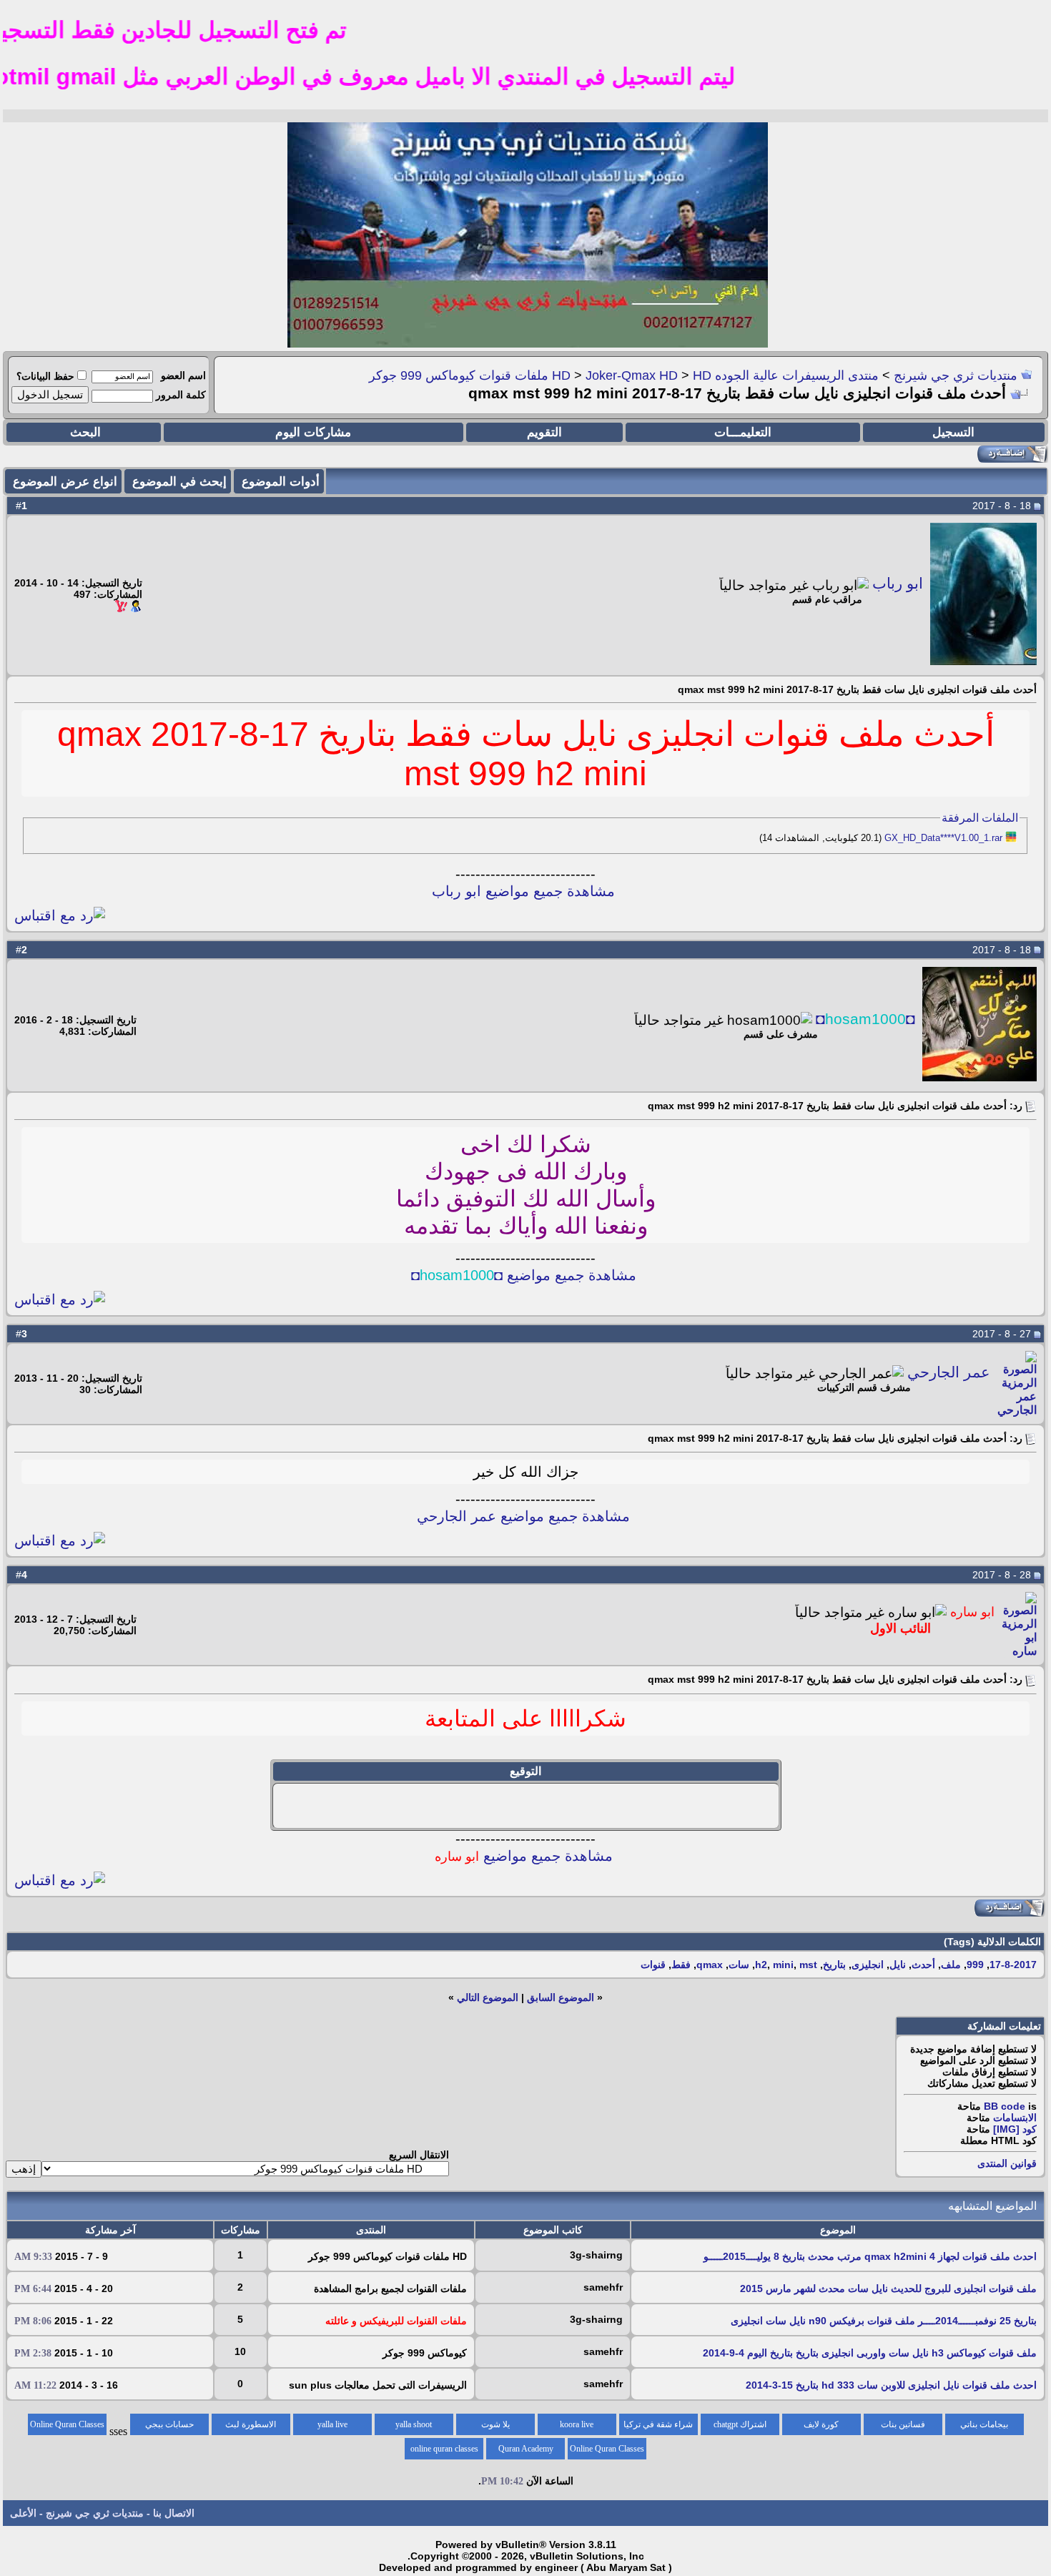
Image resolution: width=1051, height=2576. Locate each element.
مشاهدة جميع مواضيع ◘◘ (524, 1275)
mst (808, 1965)
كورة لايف (821, 2424)
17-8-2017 (1013, 1965)
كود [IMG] (1015, 2129)
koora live (577, 2424)
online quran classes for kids (444, 2452)
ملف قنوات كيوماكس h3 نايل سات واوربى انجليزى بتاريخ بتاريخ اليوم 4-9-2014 (870, 2353)
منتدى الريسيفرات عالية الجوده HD (715, 375)
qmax (710, 1965)
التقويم (544, 432)
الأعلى (23, 2513)
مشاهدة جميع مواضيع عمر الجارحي (523, 1516)
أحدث (923, 1965)
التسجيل (953, 432)
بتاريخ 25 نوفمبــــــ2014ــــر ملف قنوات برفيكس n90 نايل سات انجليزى (884, 2321)
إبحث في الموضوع (179, 482)
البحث (85, 432)
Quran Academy (526, 2449)
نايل (898, 1965)
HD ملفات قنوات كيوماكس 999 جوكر (540, 375)
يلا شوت (495, 2424)
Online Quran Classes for (67, 2427)
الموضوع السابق (561, 1997)
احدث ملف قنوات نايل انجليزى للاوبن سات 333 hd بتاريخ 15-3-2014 (891, 2385)
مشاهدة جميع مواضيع (524, 1856)
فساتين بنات (903, 2424)
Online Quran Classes (607, 2449)
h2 (761, 1965)
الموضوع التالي (488, 1997)
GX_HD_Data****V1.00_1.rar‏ (943, 838)
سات (739, 1965)
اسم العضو (183, 375)
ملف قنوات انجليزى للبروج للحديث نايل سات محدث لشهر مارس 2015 (888, 2289)
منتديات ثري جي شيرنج (956, 375)
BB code (1005, 2106)
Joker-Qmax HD (632, 375)
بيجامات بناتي (984, 2424)
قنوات (653, 1965)
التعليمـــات (743, 432)
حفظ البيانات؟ (45, 376)
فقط (681, 1965)
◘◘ (865, 1019)
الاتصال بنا (174, 2513)
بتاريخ (834, 1965)
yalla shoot (414, 2424)
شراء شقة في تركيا (658, 2424)
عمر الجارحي (949, 1372)
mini (783, 1965)
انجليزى (868, 1965)
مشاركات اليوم (313, 432)
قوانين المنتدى (1007, 2163)
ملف (951, 1965)
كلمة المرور (181, 395)
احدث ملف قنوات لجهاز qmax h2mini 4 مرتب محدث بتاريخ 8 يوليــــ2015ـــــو (870, 2256)
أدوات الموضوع (281, 482)
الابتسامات (1015, 2118)
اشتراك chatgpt (740, 2424)
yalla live (332, 2424)
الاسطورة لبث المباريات (251, 2427)
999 (975, 1965)
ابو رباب (898, 584)
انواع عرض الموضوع (65, 482)
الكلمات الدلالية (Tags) (992, 1942)
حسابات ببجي (169, 2424)
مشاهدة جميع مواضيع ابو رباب (523, 891)
